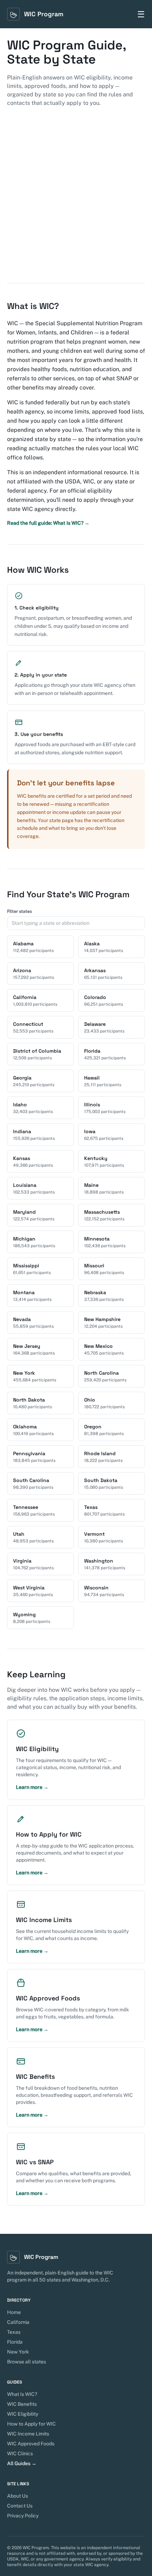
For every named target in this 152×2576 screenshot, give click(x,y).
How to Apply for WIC (31, 2424)
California (18, 2322)
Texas (14, 2332)
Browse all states (27, 2362)
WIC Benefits (22, 2404)
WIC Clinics (20, 2453)
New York (18, 2352)
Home (14, 2312)
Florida (15, 2342)
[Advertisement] (76, 204)
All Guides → (22, 2463)
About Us (17, 2496)
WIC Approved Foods (31, 2444)
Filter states (19, 911)
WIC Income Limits (28, 2434)
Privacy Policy (23, 2516)
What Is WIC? (22, 2394)
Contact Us (20, 2506)
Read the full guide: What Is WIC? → (48, 523)
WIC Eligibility (23, 2414)
